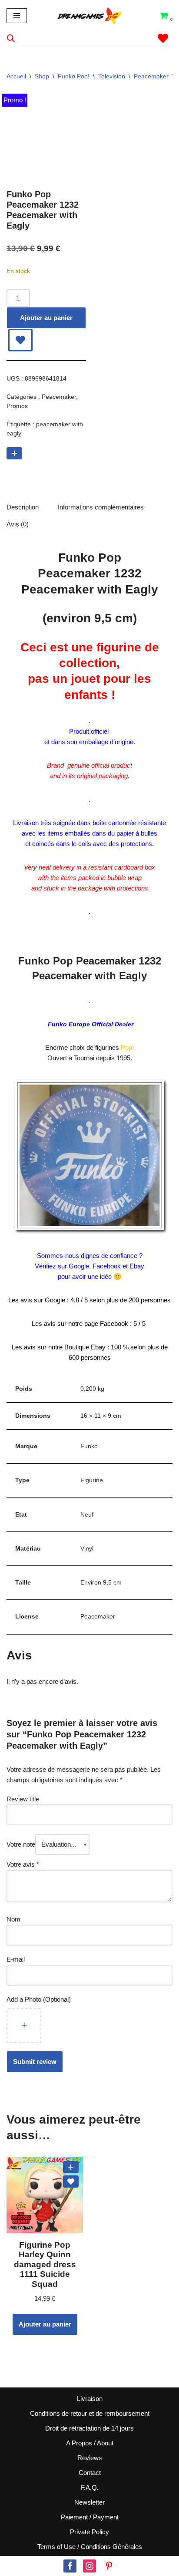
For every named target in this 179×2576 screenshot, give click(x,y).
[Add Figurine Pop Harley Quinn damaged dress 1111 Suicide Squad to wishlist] (71, 2182)
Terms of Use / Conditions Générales (90, 2547)
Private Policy (89, 2532)
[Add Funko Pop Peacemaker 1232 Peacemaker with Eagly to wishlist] (20, 340)
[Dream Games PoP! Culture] (90, 16)
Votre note (21, 1844)
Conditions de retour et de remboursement (90, 2413)
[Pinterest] (109, 2566)
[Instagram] (89, 2566)
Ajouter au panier (46, 318)
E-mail (17, 1959)
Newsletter (89, 2502)
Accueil (16, 76)
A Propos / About (90, 2443)
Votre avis (23, 1864)
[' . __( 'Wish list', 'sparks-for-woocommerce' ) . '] (163, 38)
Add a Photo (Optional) (39, 1999)
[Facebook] (70, 2566)
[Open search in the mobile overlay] (11, 38)
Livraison (90, 2399)
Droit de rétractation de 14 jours (89, 2428)
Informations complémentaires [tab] (101, 507)
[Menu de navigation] (17, 16)
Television (112, 76)
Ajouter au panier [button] (45, 2324)
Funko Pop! (74, 76)
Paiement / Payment (90, 2517)
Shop (42, 76)
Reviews (90, 2458)
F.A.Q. (90, 2487)
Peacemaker (151, 76)
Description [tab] (23, 507)
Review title (23, 1799)
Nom (13, 1919)
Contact (90, 2473)
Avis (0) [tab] (18, 524)
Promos (17, 406)
